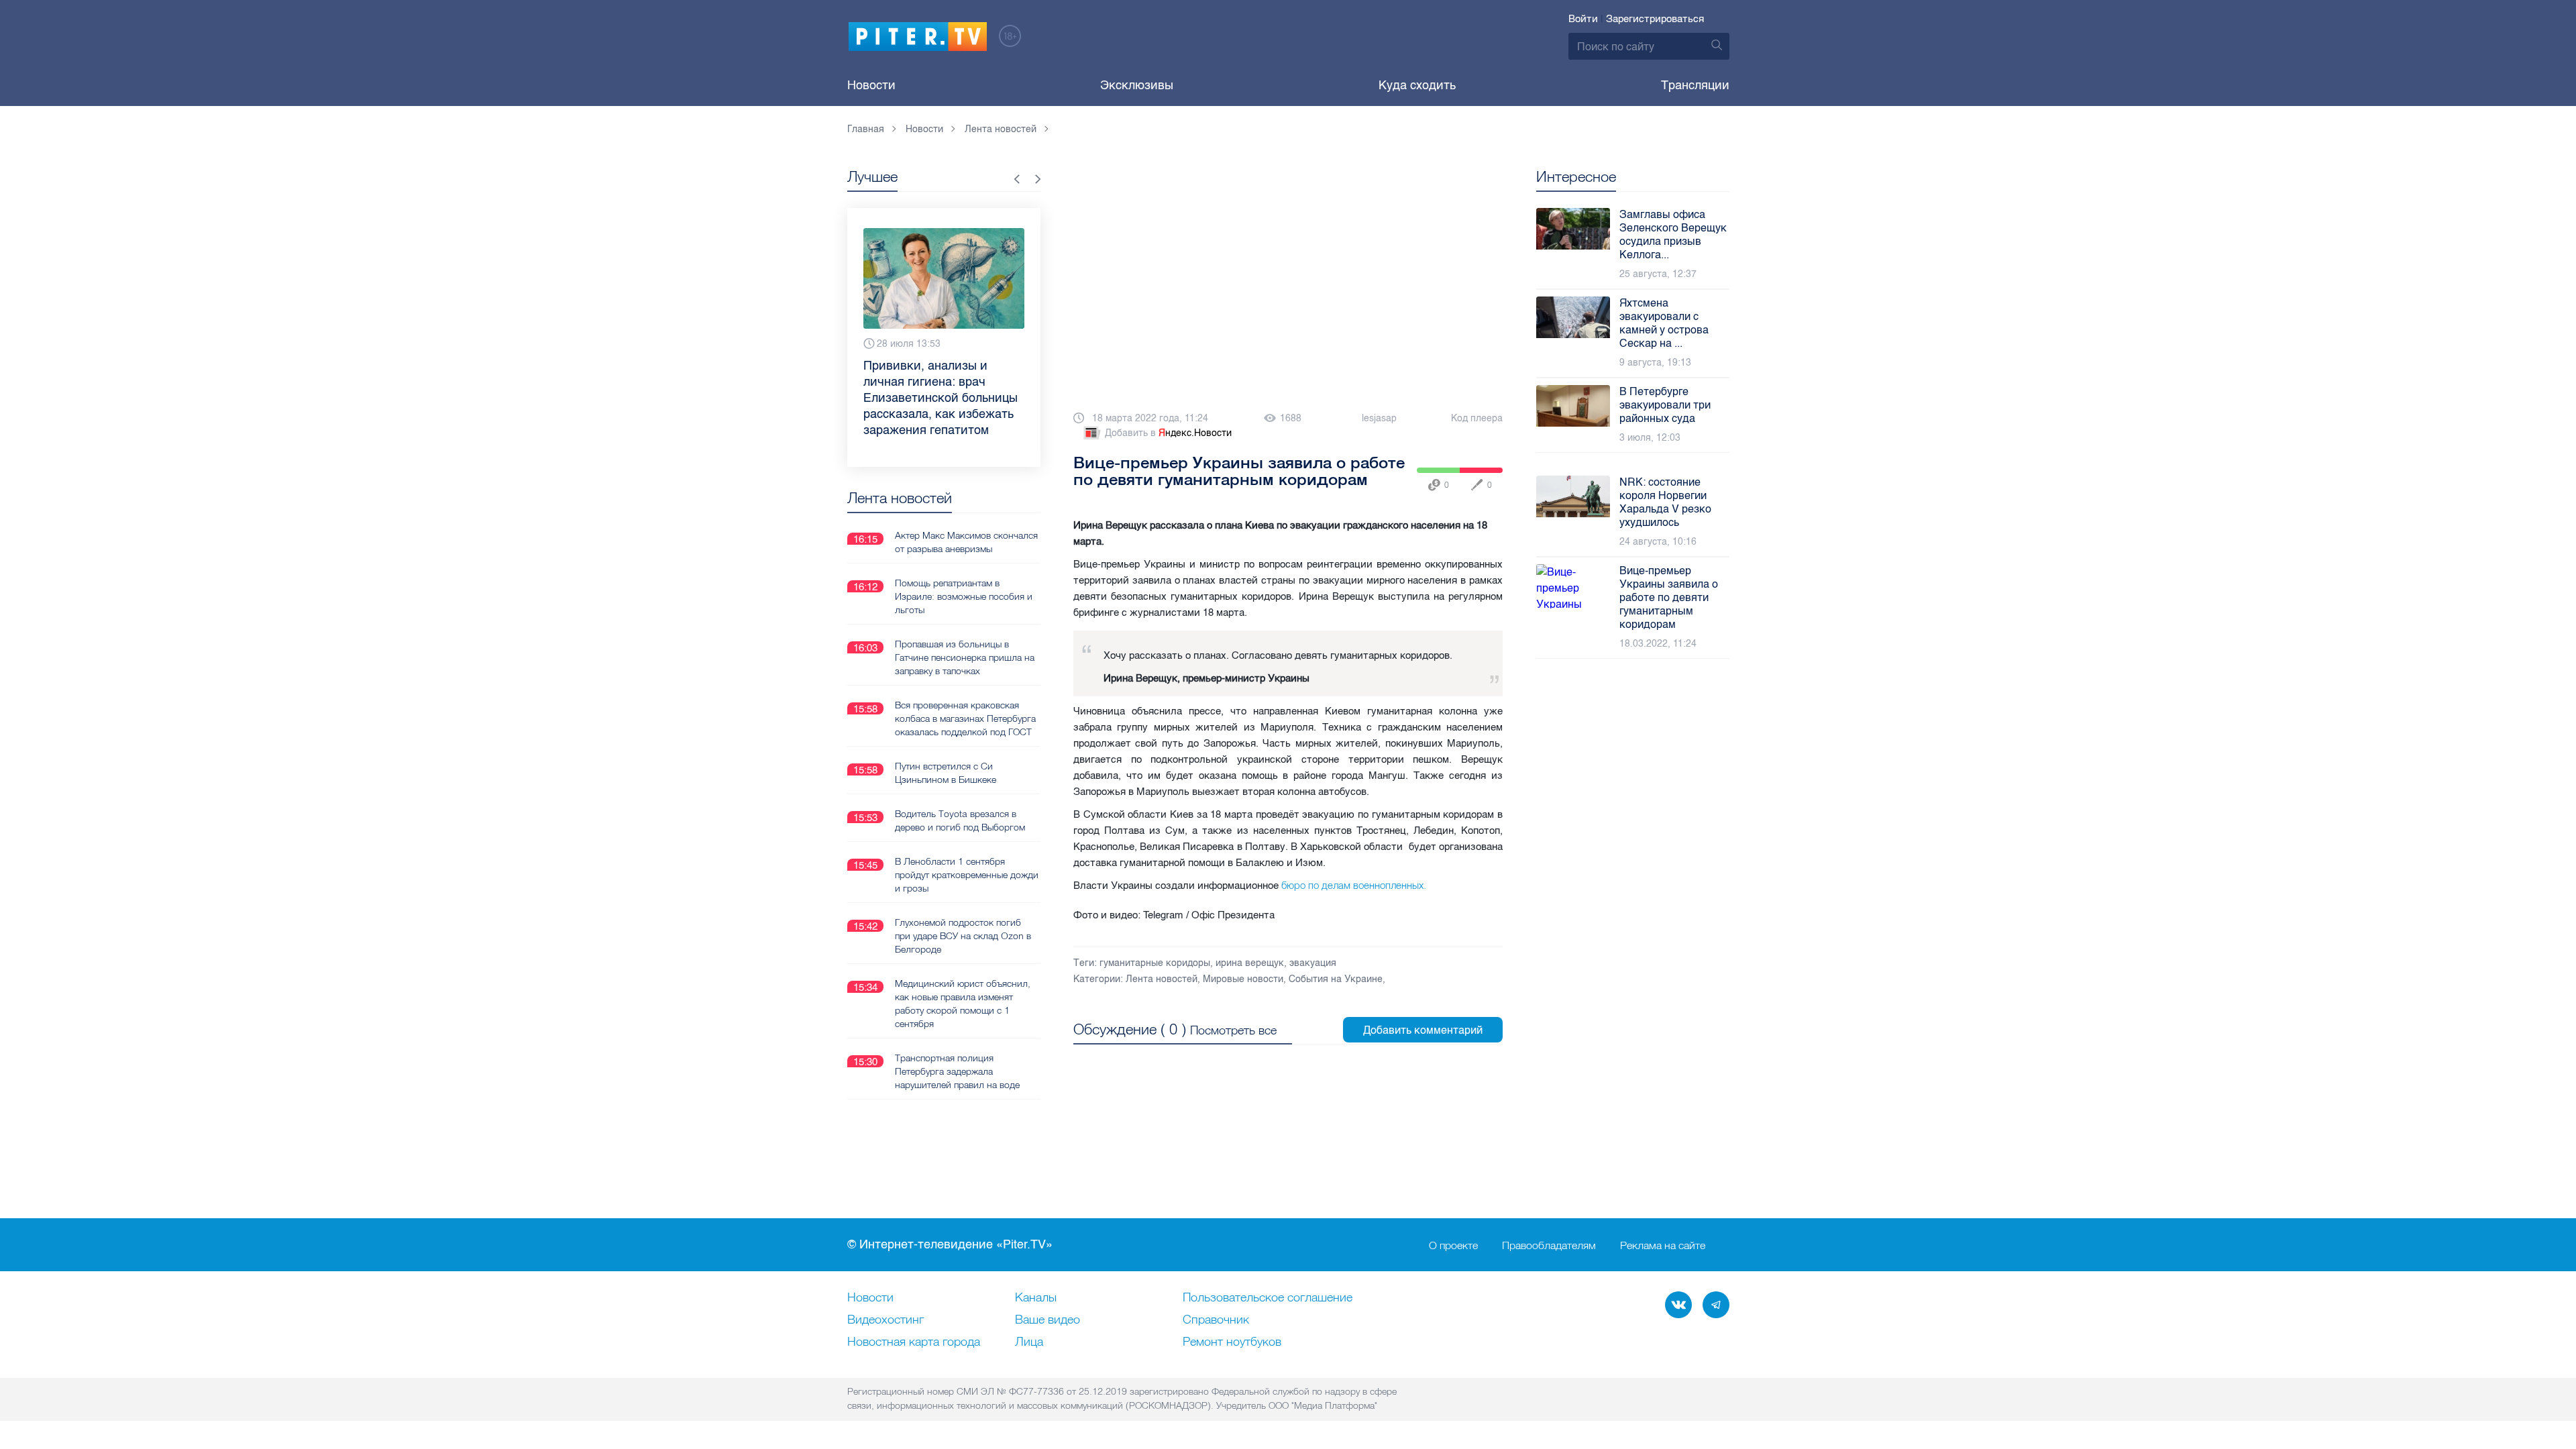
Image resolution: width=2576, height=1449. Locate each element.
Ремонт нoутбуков (1232, 1342)
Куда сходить (1417, 85)
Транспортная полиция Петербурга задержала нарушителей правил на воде (957, 1071)
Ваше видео (1048, 1320)
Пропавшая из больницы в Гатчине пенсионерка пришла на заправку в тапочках (965, 657)
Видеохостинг (885, 1320)
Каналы (1036, 1298)
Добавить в (1168, 433)
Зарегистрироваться (1655, 19)
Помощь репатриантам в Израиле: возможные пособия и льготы (964, 596)
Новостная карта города (914, 1342)
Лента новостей (1162, 979)
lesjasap (1379, 418)
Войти (1583, 19)
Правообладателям (1549, 1245)
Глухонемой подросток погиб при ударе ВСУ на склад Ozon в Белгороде (963, 936)
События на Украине (1336, 979)
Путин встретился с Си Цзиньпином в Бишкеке (946, 773)
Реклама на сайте (1663, 1245)
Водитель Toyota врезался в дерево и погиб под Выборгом (960, 820)
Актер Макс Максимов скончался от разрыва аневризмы (966, 542)
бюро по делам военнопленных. (1352, 885)
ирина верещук (1250, 963)
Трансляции (1695, 85)
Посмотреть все (1233, 1030)
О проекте (1453, 1245)
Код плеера (1477, 418)
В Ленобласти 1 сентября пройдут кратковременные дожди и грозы (967, 875)
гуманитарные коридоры (1155, 963)
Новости (871, 85)
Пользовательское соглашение (1268, 1298)
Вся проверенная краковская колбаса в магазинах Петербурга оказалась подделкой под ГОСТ (965, 718)
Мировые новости (1243, 979)
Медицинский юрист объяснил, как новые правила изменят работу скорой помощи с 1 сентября (963, 1004)
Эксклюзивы (1137, 85)
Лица (1029, 1342)
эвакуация (1313, 963)
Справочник (1216, 1320)
